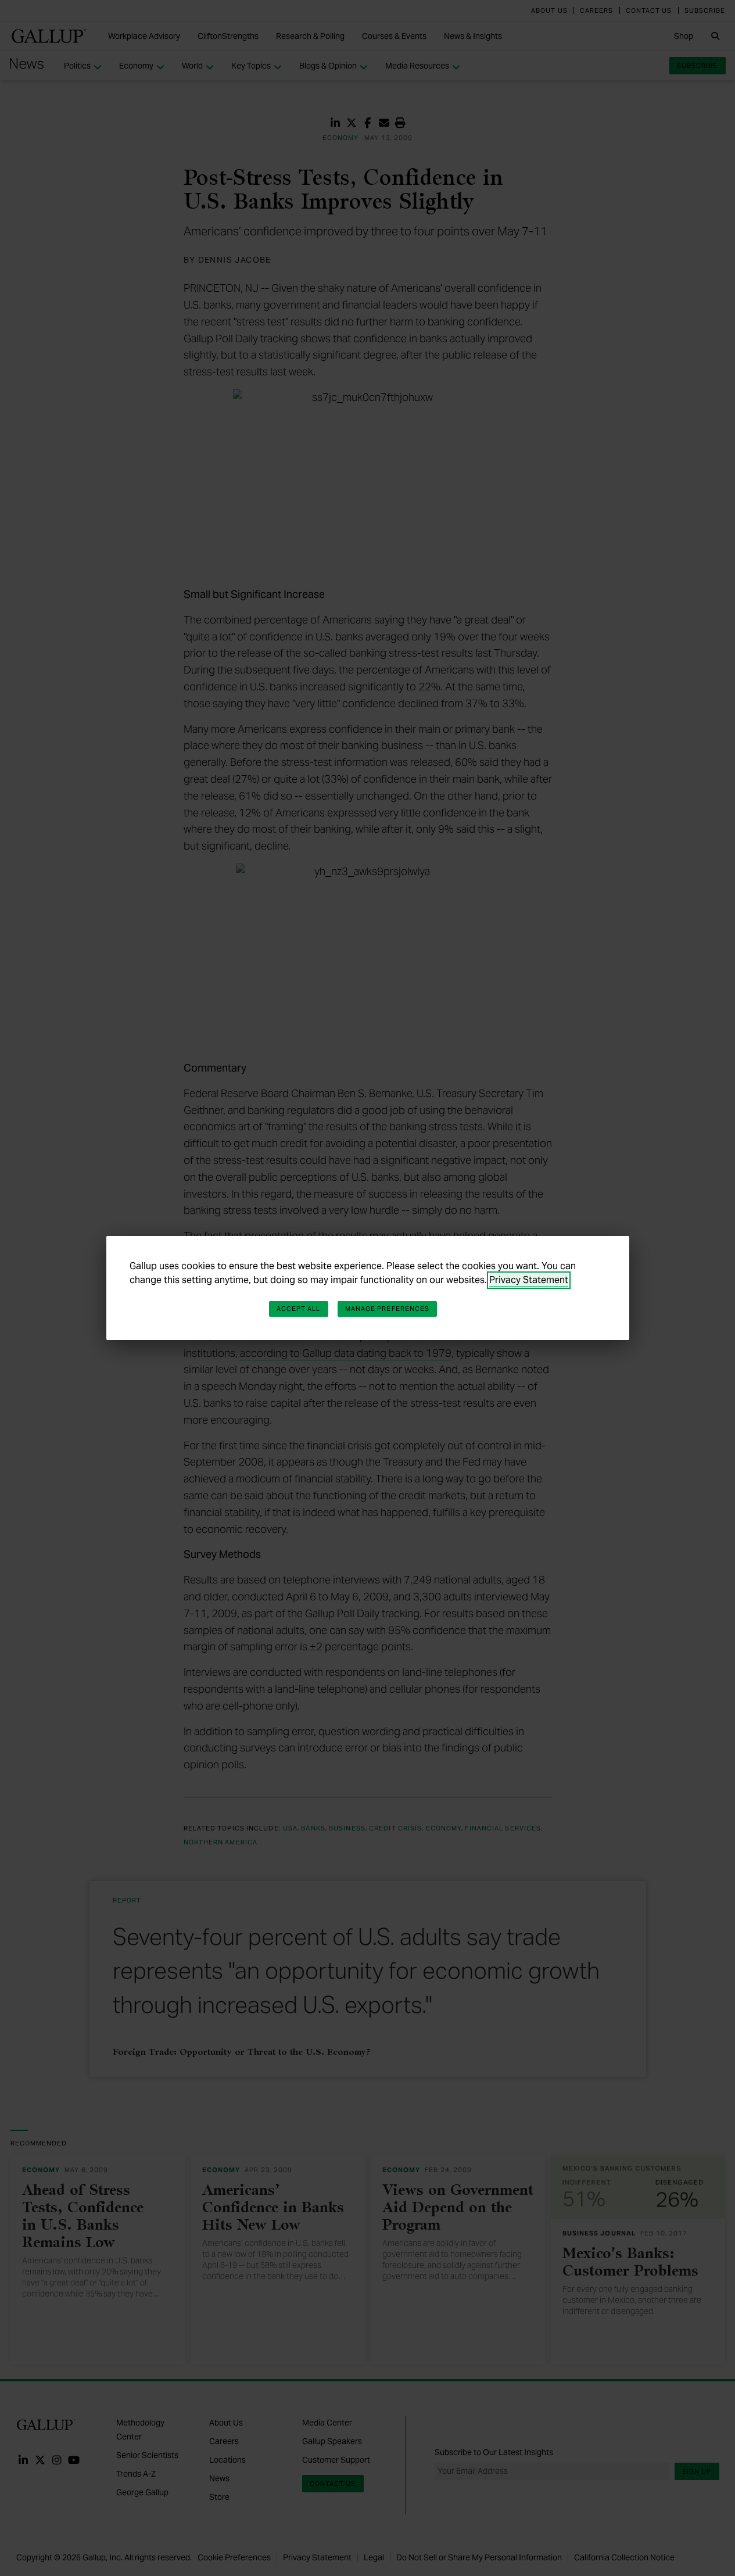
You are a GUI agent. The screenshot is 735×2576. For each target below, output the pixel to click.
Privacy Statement (529, 1280)
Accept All (299, 1309)
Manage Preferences (388, 1309)
